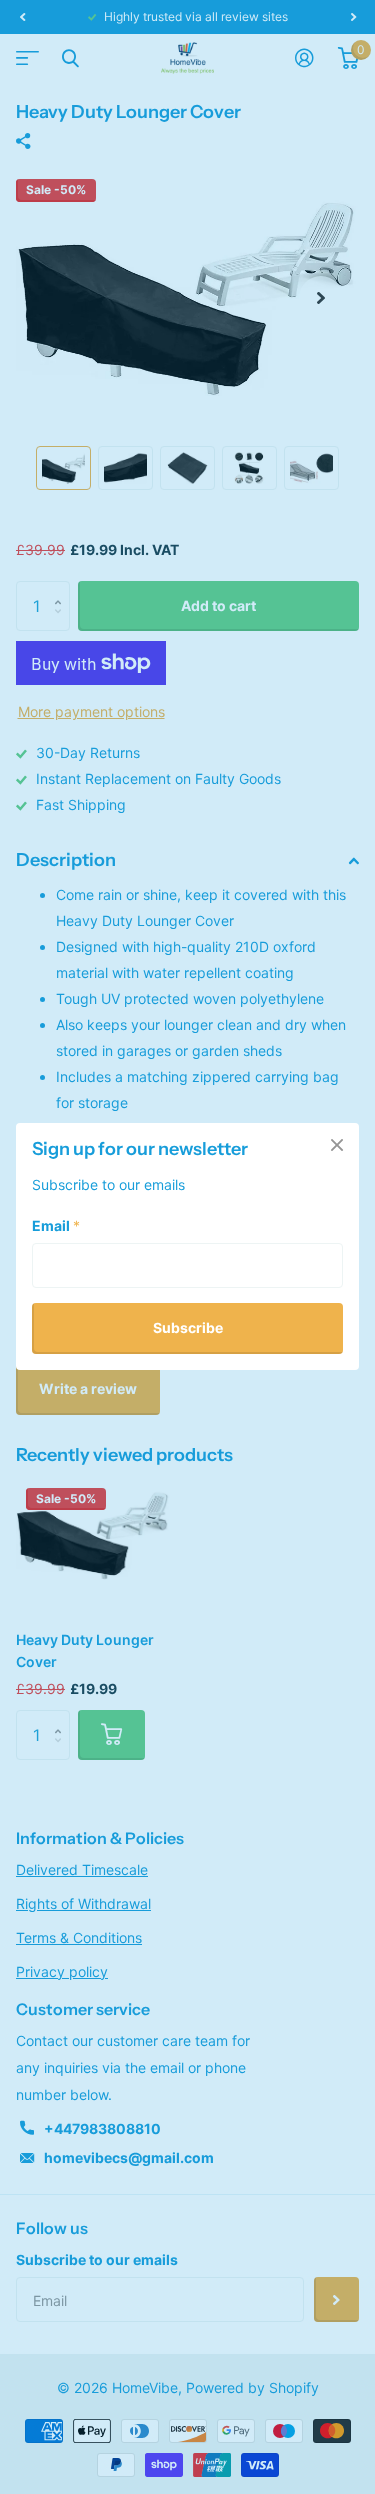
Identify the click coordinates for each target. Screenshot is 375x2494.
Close (337, 1145)
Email (56, 1226)
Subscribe (188, 1328)
